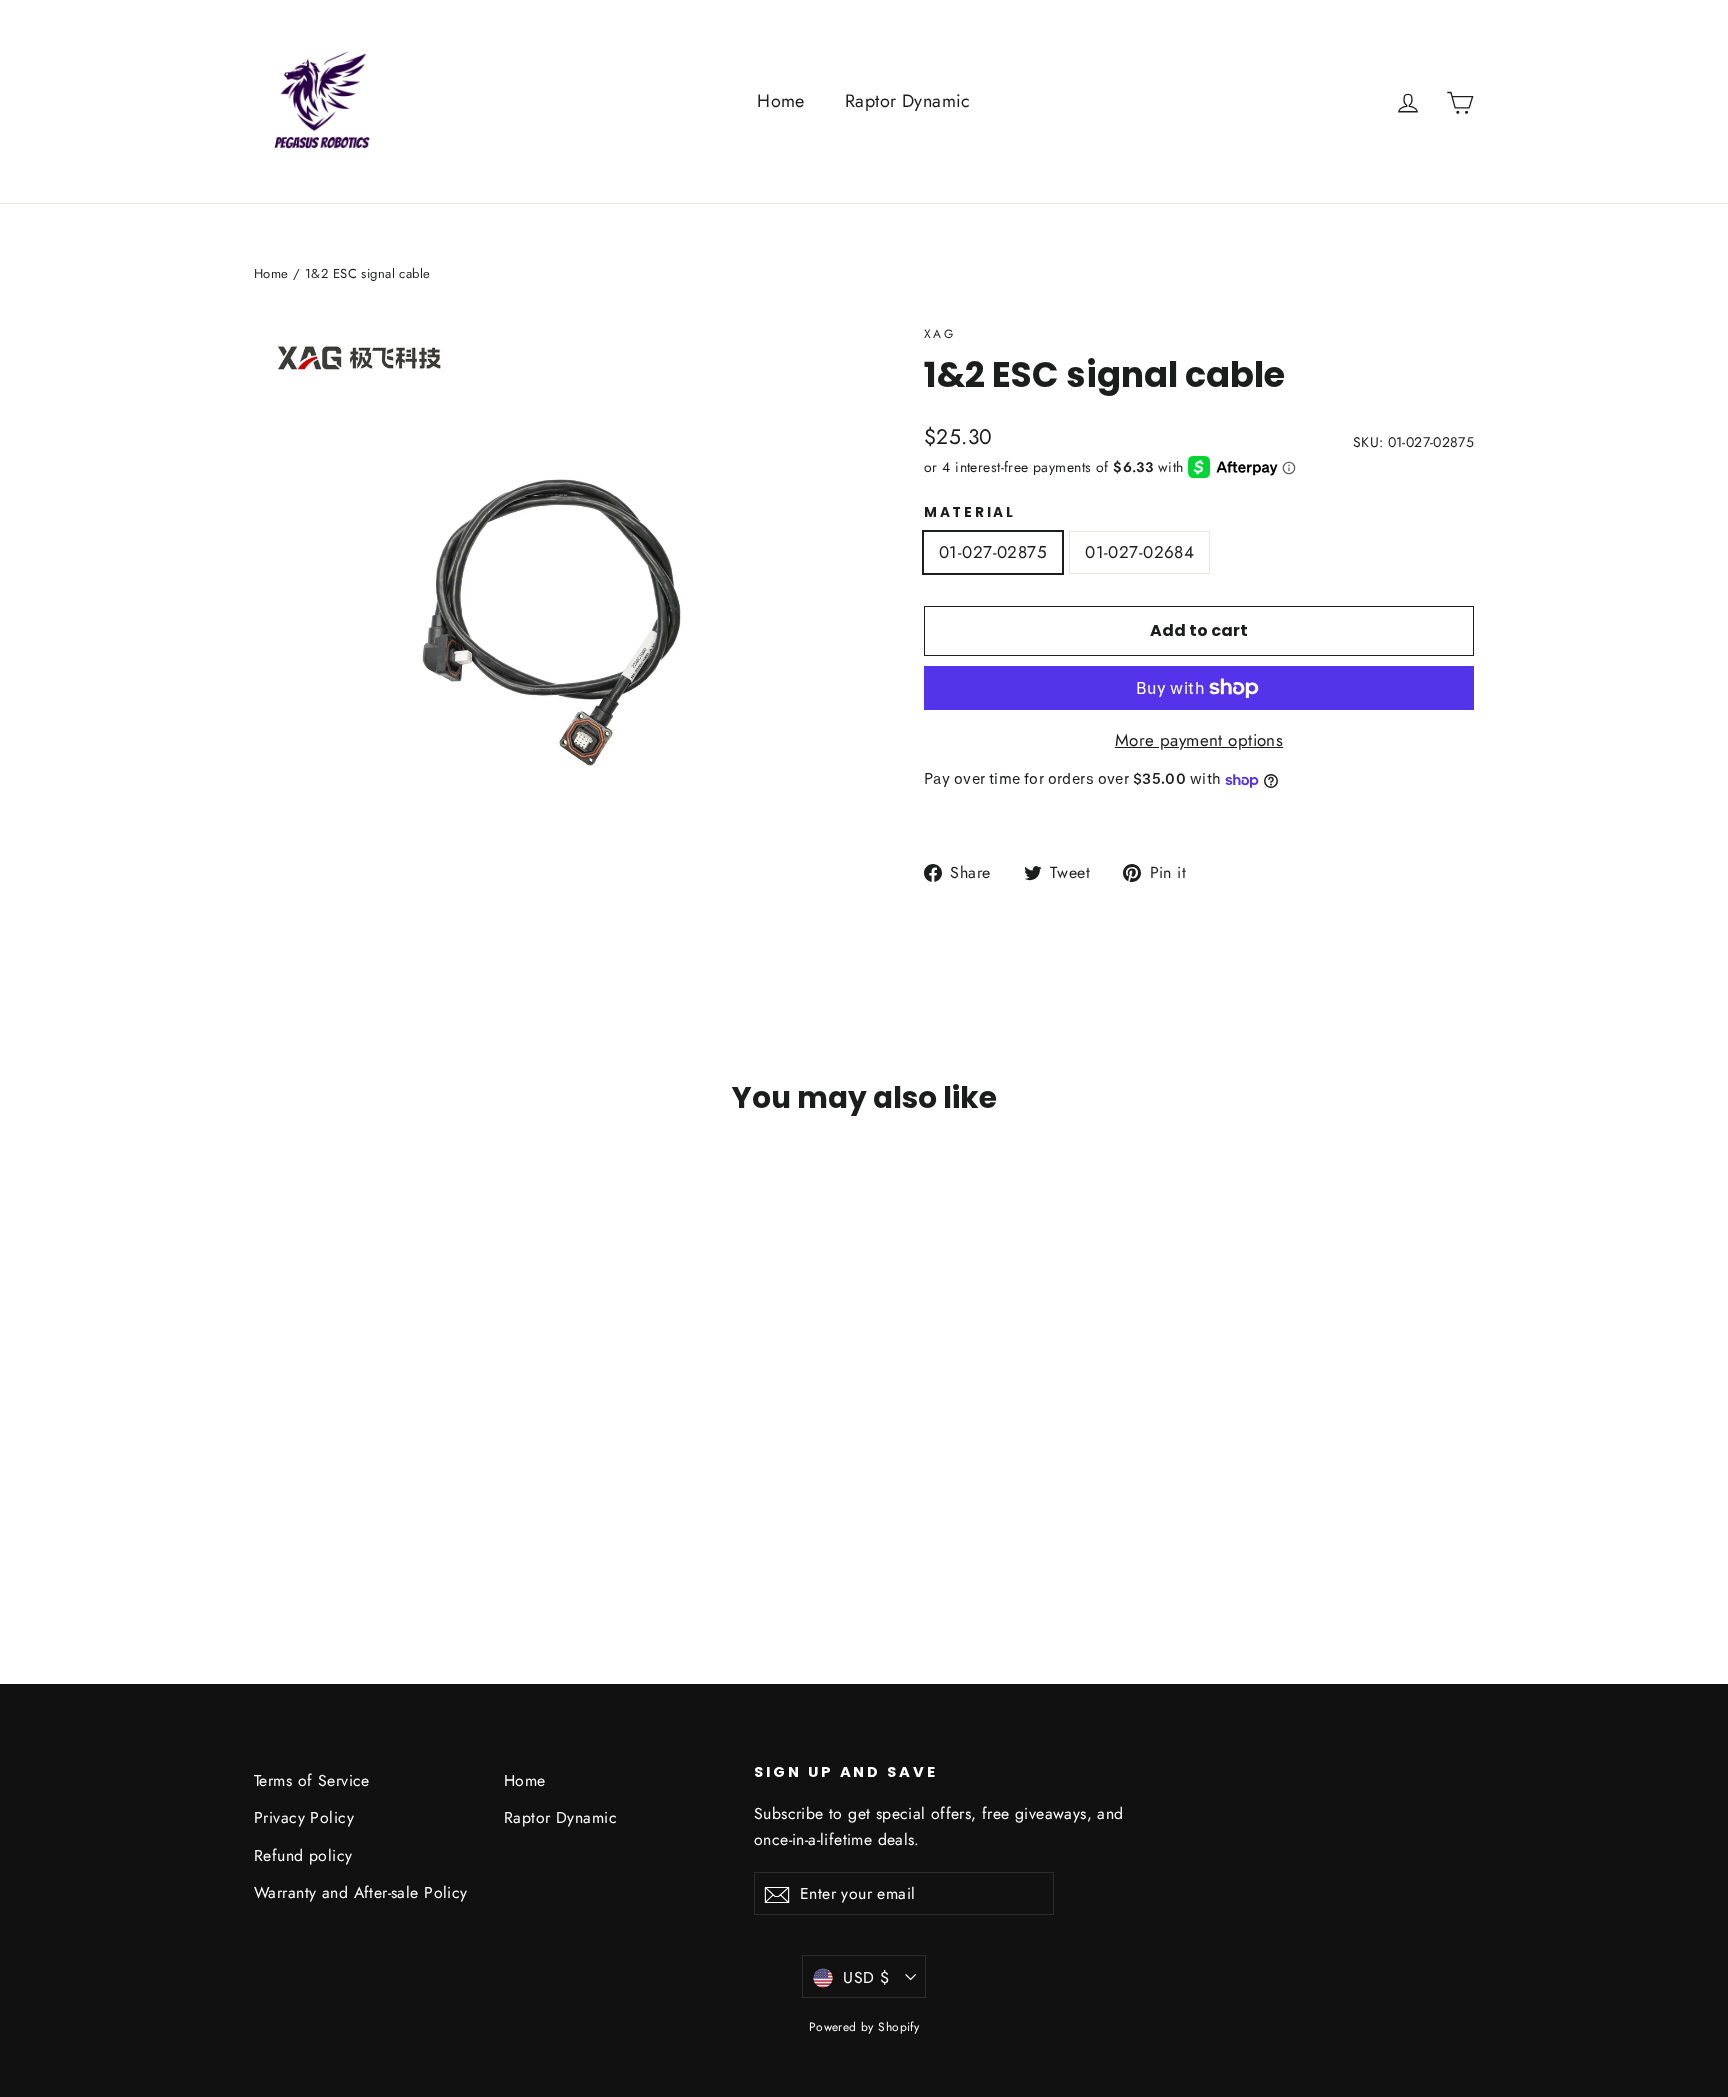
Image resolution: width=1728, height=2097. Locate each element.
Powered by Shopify (864, 2027)
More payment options (1199, 740)
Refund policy (303, 1855)
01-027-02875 (993, 552)
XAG (939, 334)
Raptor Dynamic (908, 101)
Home (781, 101)
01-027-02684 (1139, 552)
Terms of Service (312, 1780)
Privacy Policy (304, 1817)
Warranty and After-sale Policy (361, 1892)
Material (970, 513)
